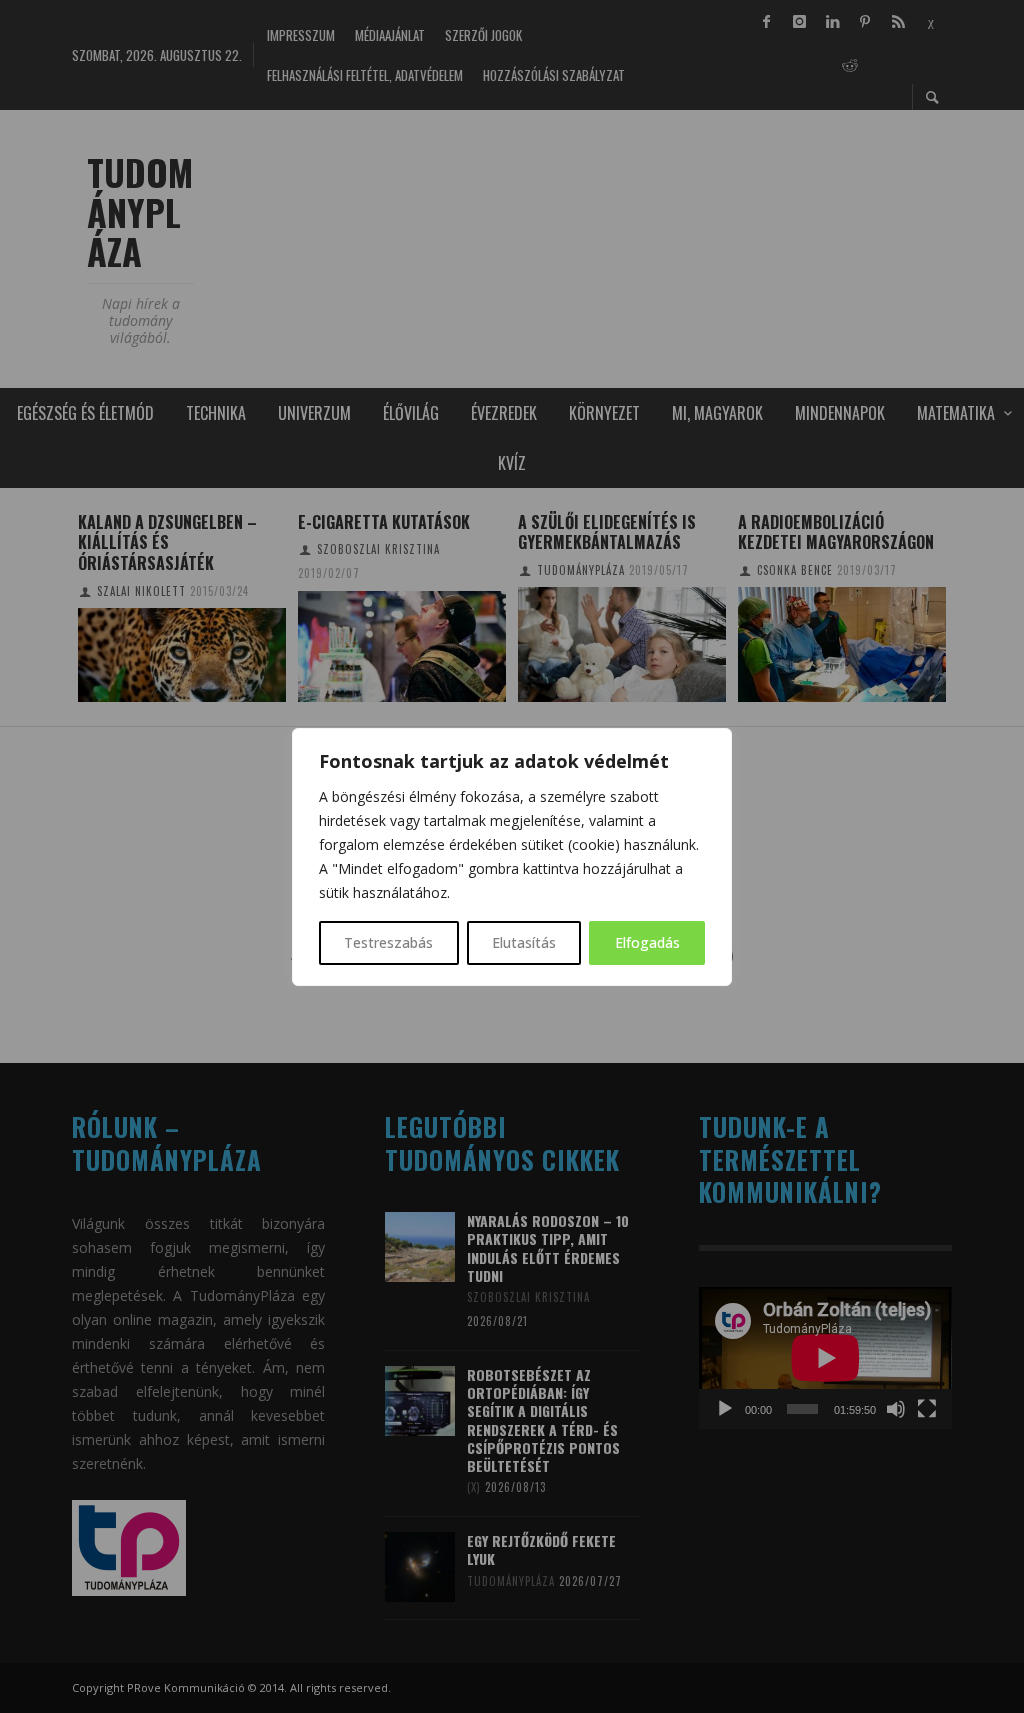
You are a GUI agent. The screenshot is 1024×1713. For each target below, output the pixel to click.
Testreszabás (388, 942)
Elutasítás (524, 942)
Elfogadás (647, 942)
